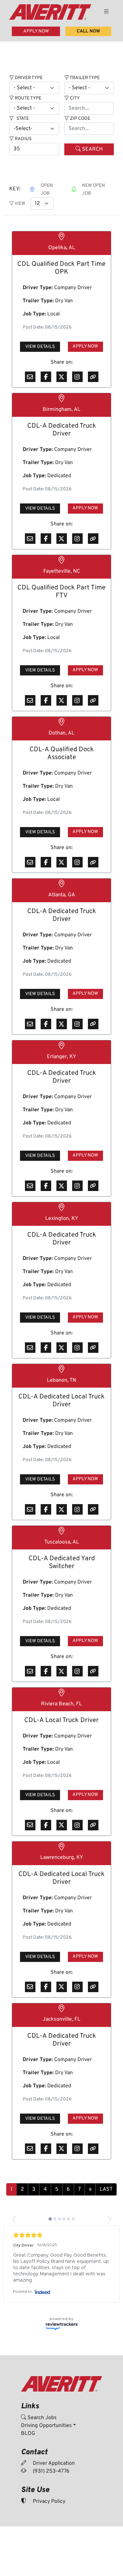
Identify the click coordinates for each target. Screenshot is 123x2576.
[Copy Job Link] (93, 377)
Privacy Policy (48, 2501)
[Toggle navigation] (106, 12)
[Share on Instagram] (77, 377)
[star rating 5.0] (61, 2235)
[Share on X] (62, 377)
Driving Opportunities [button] (46, 2426)
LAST (106, 2189)
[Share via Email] (30, 377)
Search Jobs (41, 2418)
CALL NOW (88, 31)
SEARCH (92, 149)
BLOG (28, 2434)
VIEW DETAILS (40, 347)
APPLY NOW (36, 31)
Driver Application (53, 2463)
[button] (14, 2219)
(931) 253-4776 (51, 2471)
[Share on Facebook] (46, 377)
